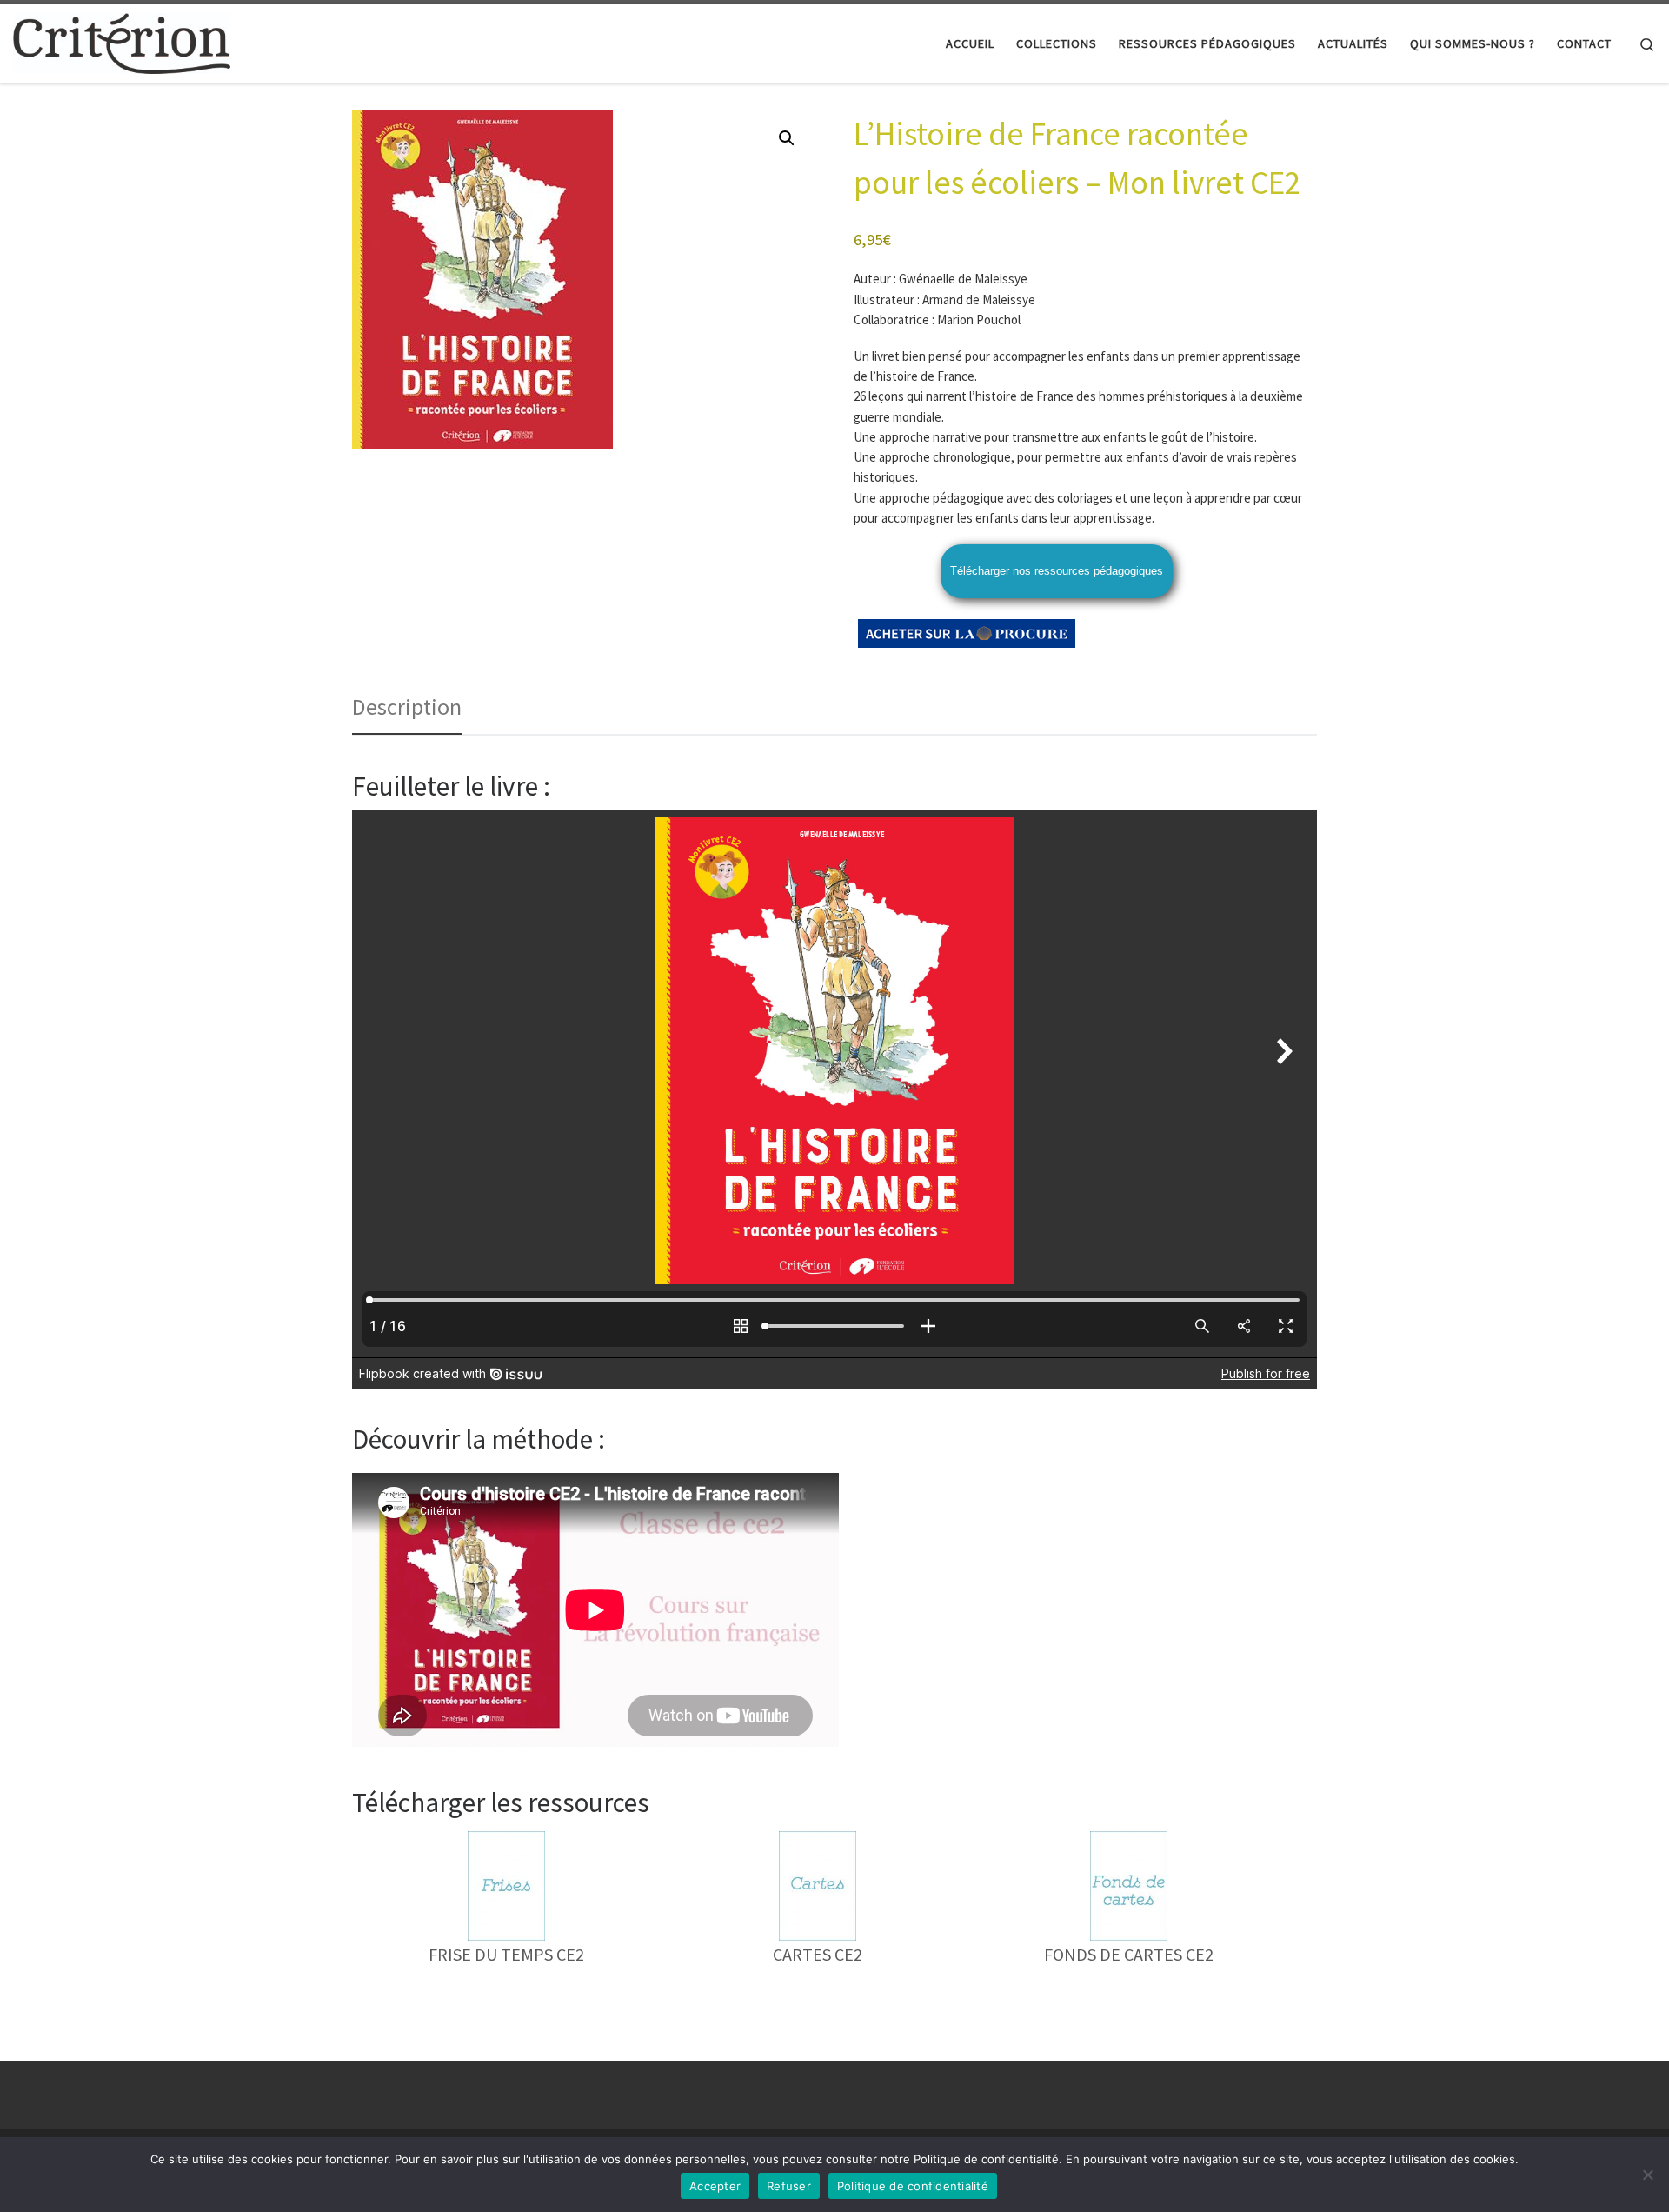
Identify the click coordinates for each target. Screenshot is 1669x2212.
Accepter (715, 2186)
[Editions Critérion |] (122, 40)
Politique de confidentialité (913, 2186)
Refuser (789, 2186)
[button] (787, 138)
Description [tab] (407, 706)
